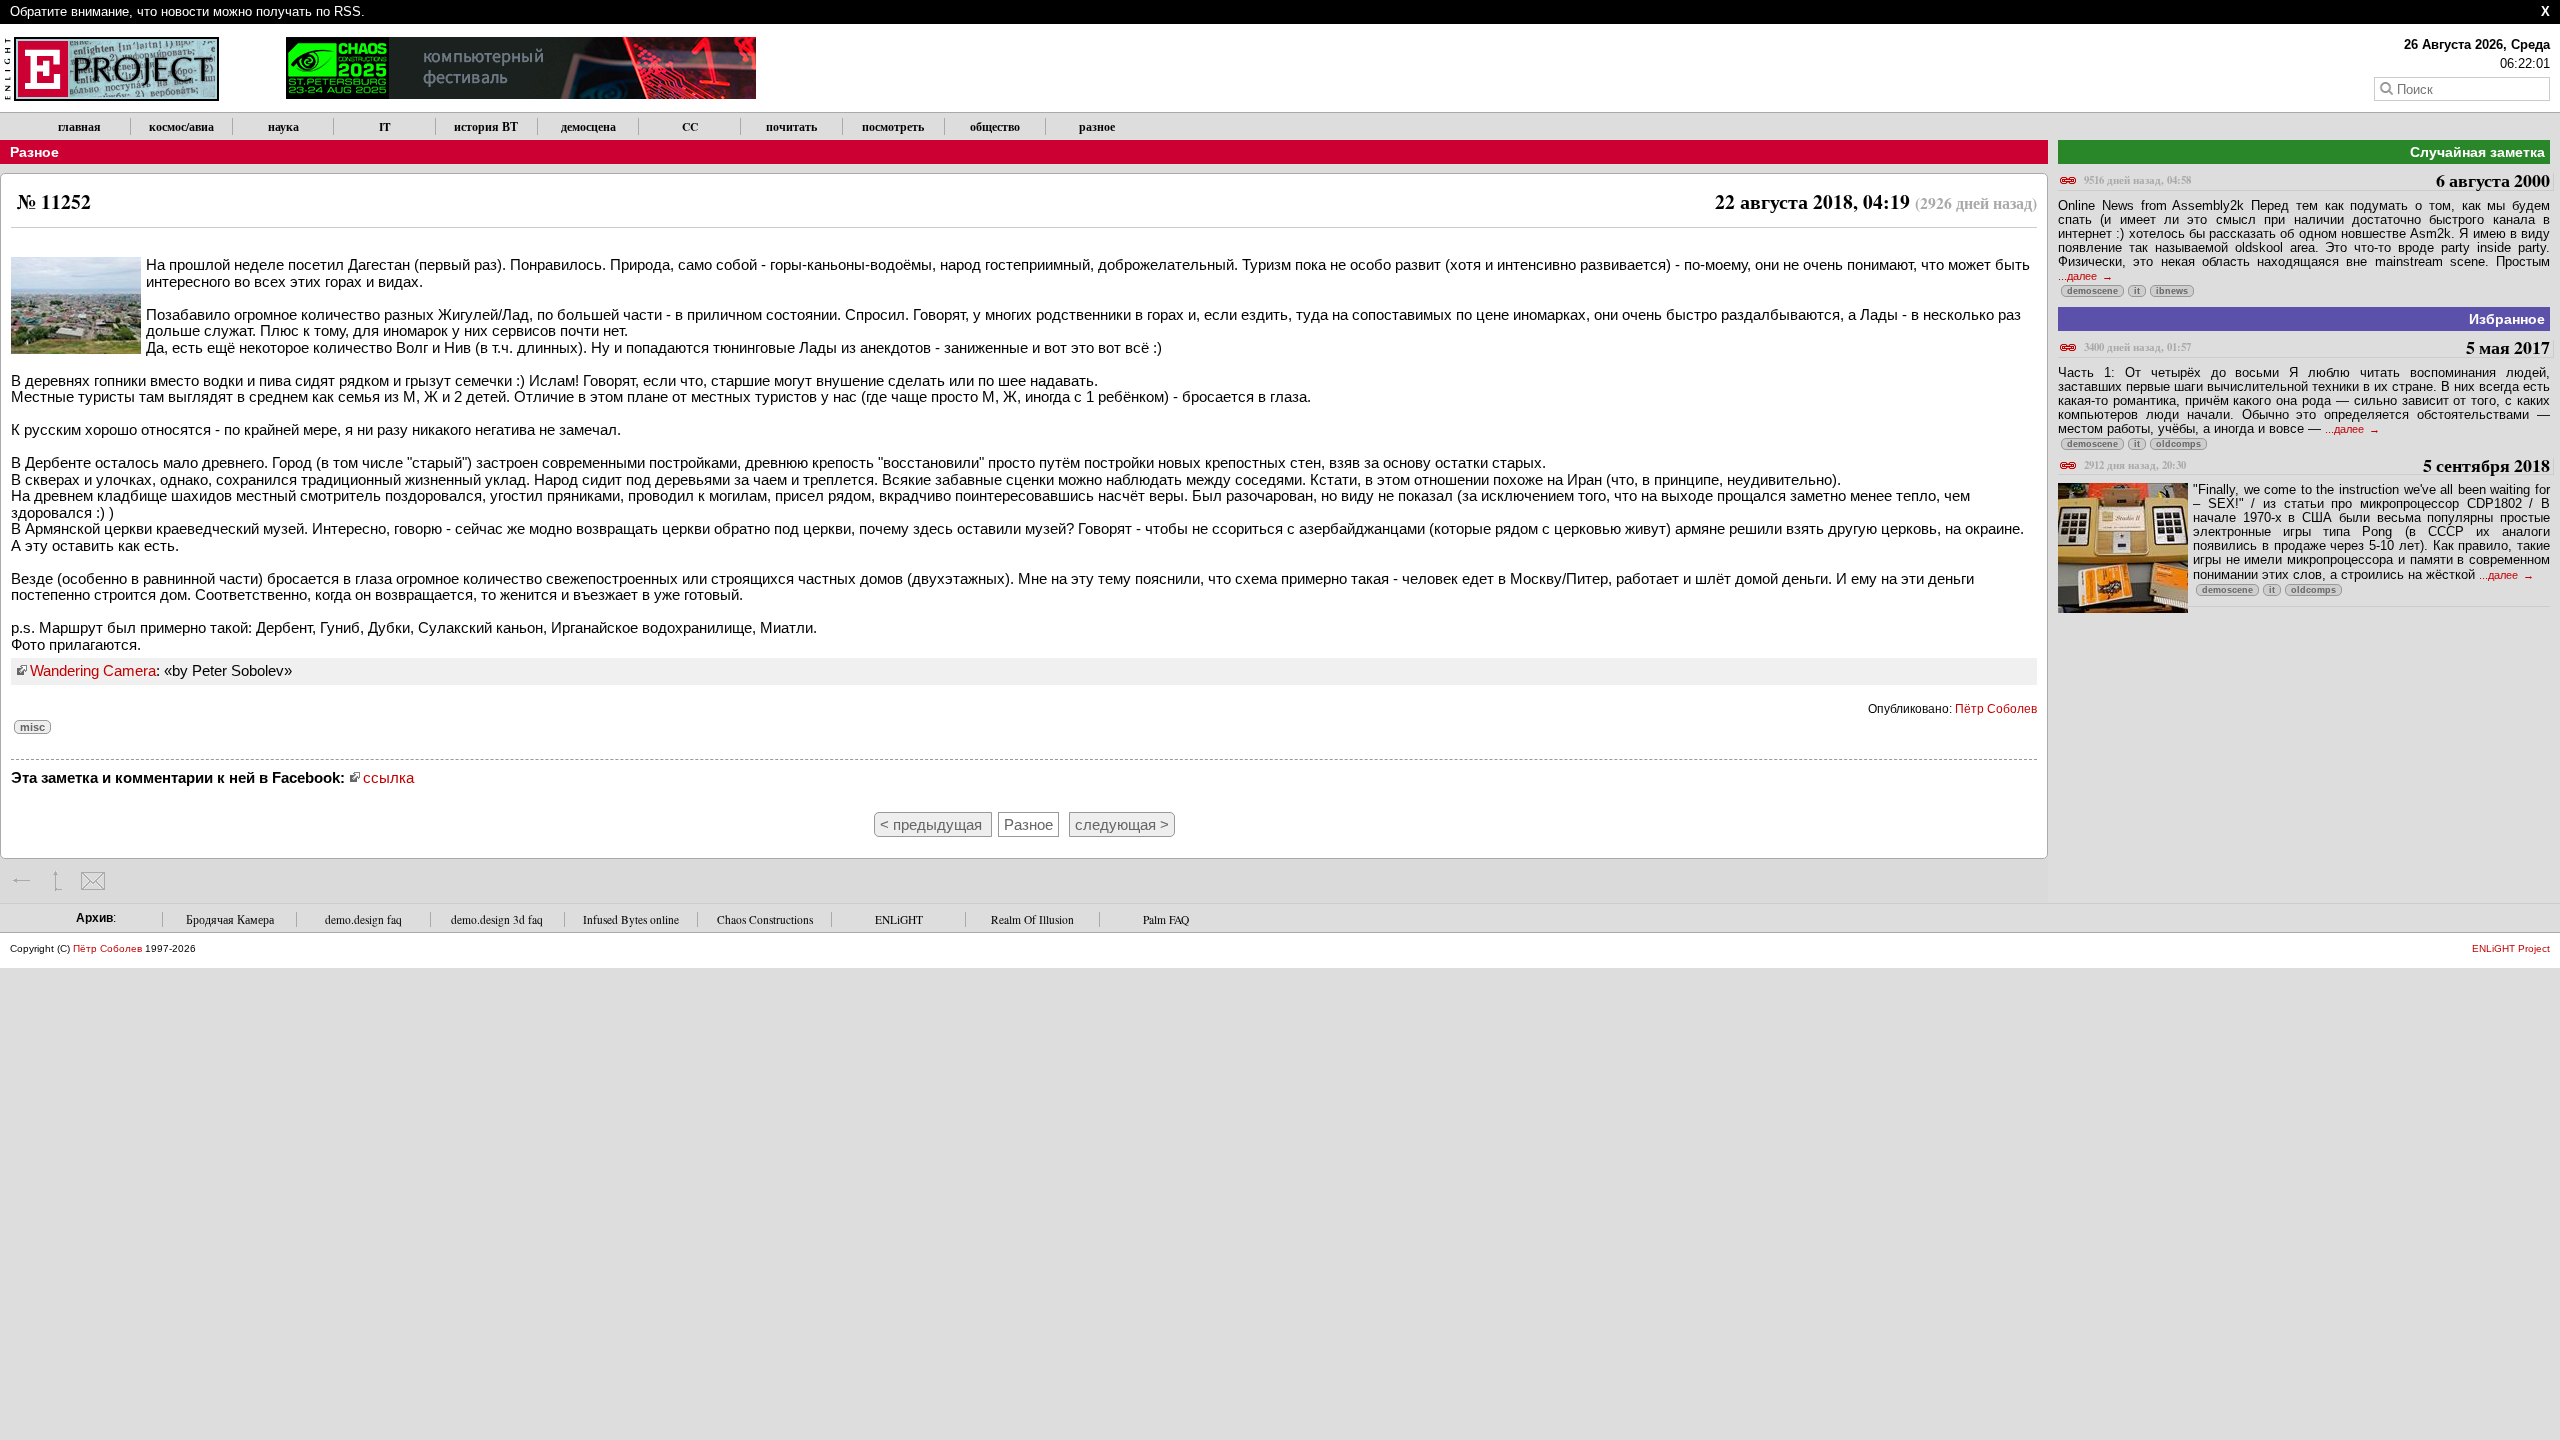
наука (283, 126)
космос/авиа (181, 126)
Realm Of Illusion (1032, 919)
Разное (34, 152)
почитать (791, 126)
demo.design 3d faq (497, 919)
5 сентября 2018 (2317, 466)
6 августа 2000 (2317, 181)
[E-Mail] (92, 881)
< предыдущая (933, 824)
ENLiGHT (899, 919)
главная (79, 126)
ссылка (388, 777)
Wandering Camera (93, 670)
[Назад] (22, 881)
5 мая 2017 (2317, 348)
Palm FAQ (1166, 919)
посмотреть (893, 126)
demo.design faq (363, 919)
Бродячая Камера (230, 919)
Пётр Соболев (1996, 709)
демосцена (588, 126)
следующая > (1122, 824)
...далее (2079, 276)
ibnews (2172, 291)
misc (32, 727)
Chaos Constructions (765, 919)
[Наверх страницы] (57, 881)
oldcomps (2178, 444)
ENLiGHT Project (2511, 948)
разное (1097, 126)
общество (995, 126)
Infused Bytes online (631, 919)
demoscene (2092, 291)
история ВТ (486, 126)
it (2137, 291)
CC (690, 126)
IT (385, 126)
